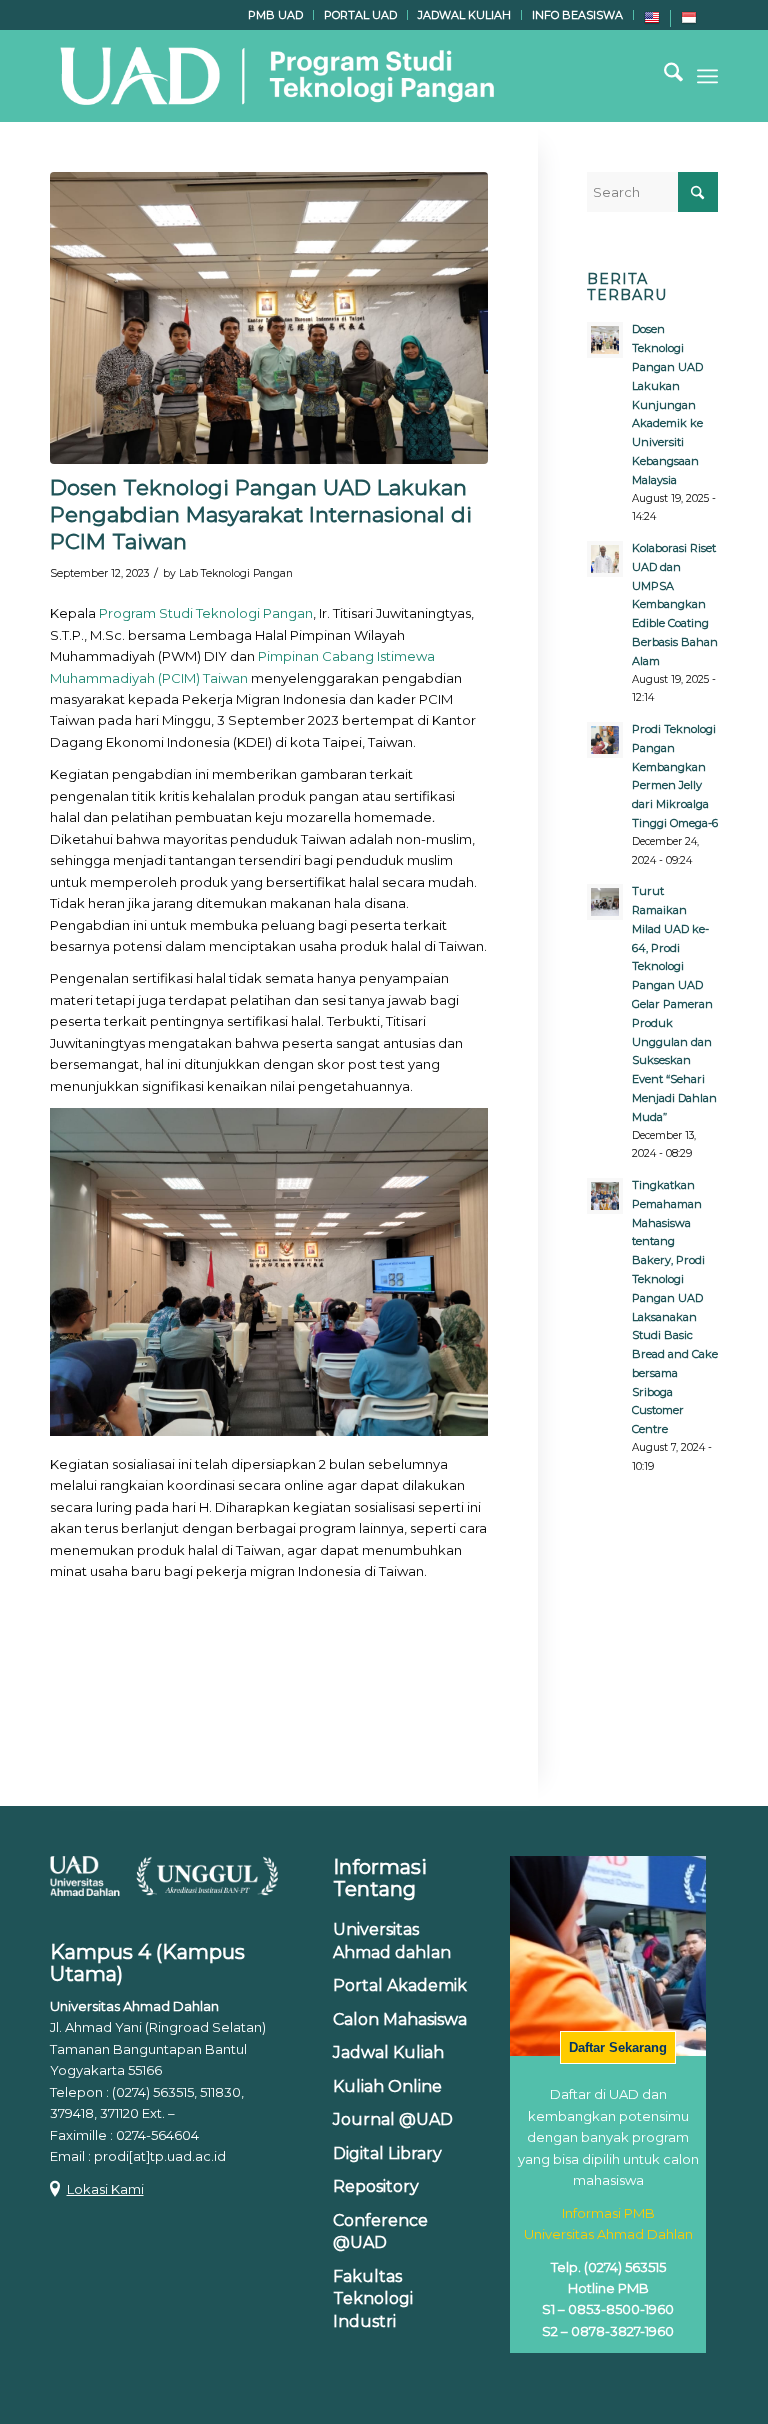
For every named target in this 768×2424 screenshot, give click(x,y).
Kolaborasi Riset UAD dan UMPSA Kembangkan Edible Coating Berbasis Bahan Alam (675, 604)
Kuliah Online (387, 2086)
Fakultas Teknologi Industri (373, 2299)
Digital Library (387, 2153)
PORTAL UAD (360, 15)
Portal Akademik (400, 1985)
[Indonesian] (689, 22)
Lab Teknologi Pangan (236, 573)
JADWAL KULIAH (464, 15)
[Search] (663, 76)
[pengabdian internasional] (269, 318)
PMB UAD (275, 15)
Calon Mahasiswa (400, 2019)
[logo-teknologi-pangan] (275, 76)
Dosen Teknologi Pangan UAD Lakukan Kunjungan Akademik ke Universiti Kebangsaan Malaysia (667, 404)
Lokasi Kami (105, 2189)
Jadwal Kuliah (388, 2052)
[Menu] (707, 76)
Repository (376, 2186)
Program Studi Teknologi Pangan (206, 613)
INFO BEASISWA (577, 15)
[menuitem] (276, 15)
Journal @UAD (393, 2119)
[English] (652, 22)
